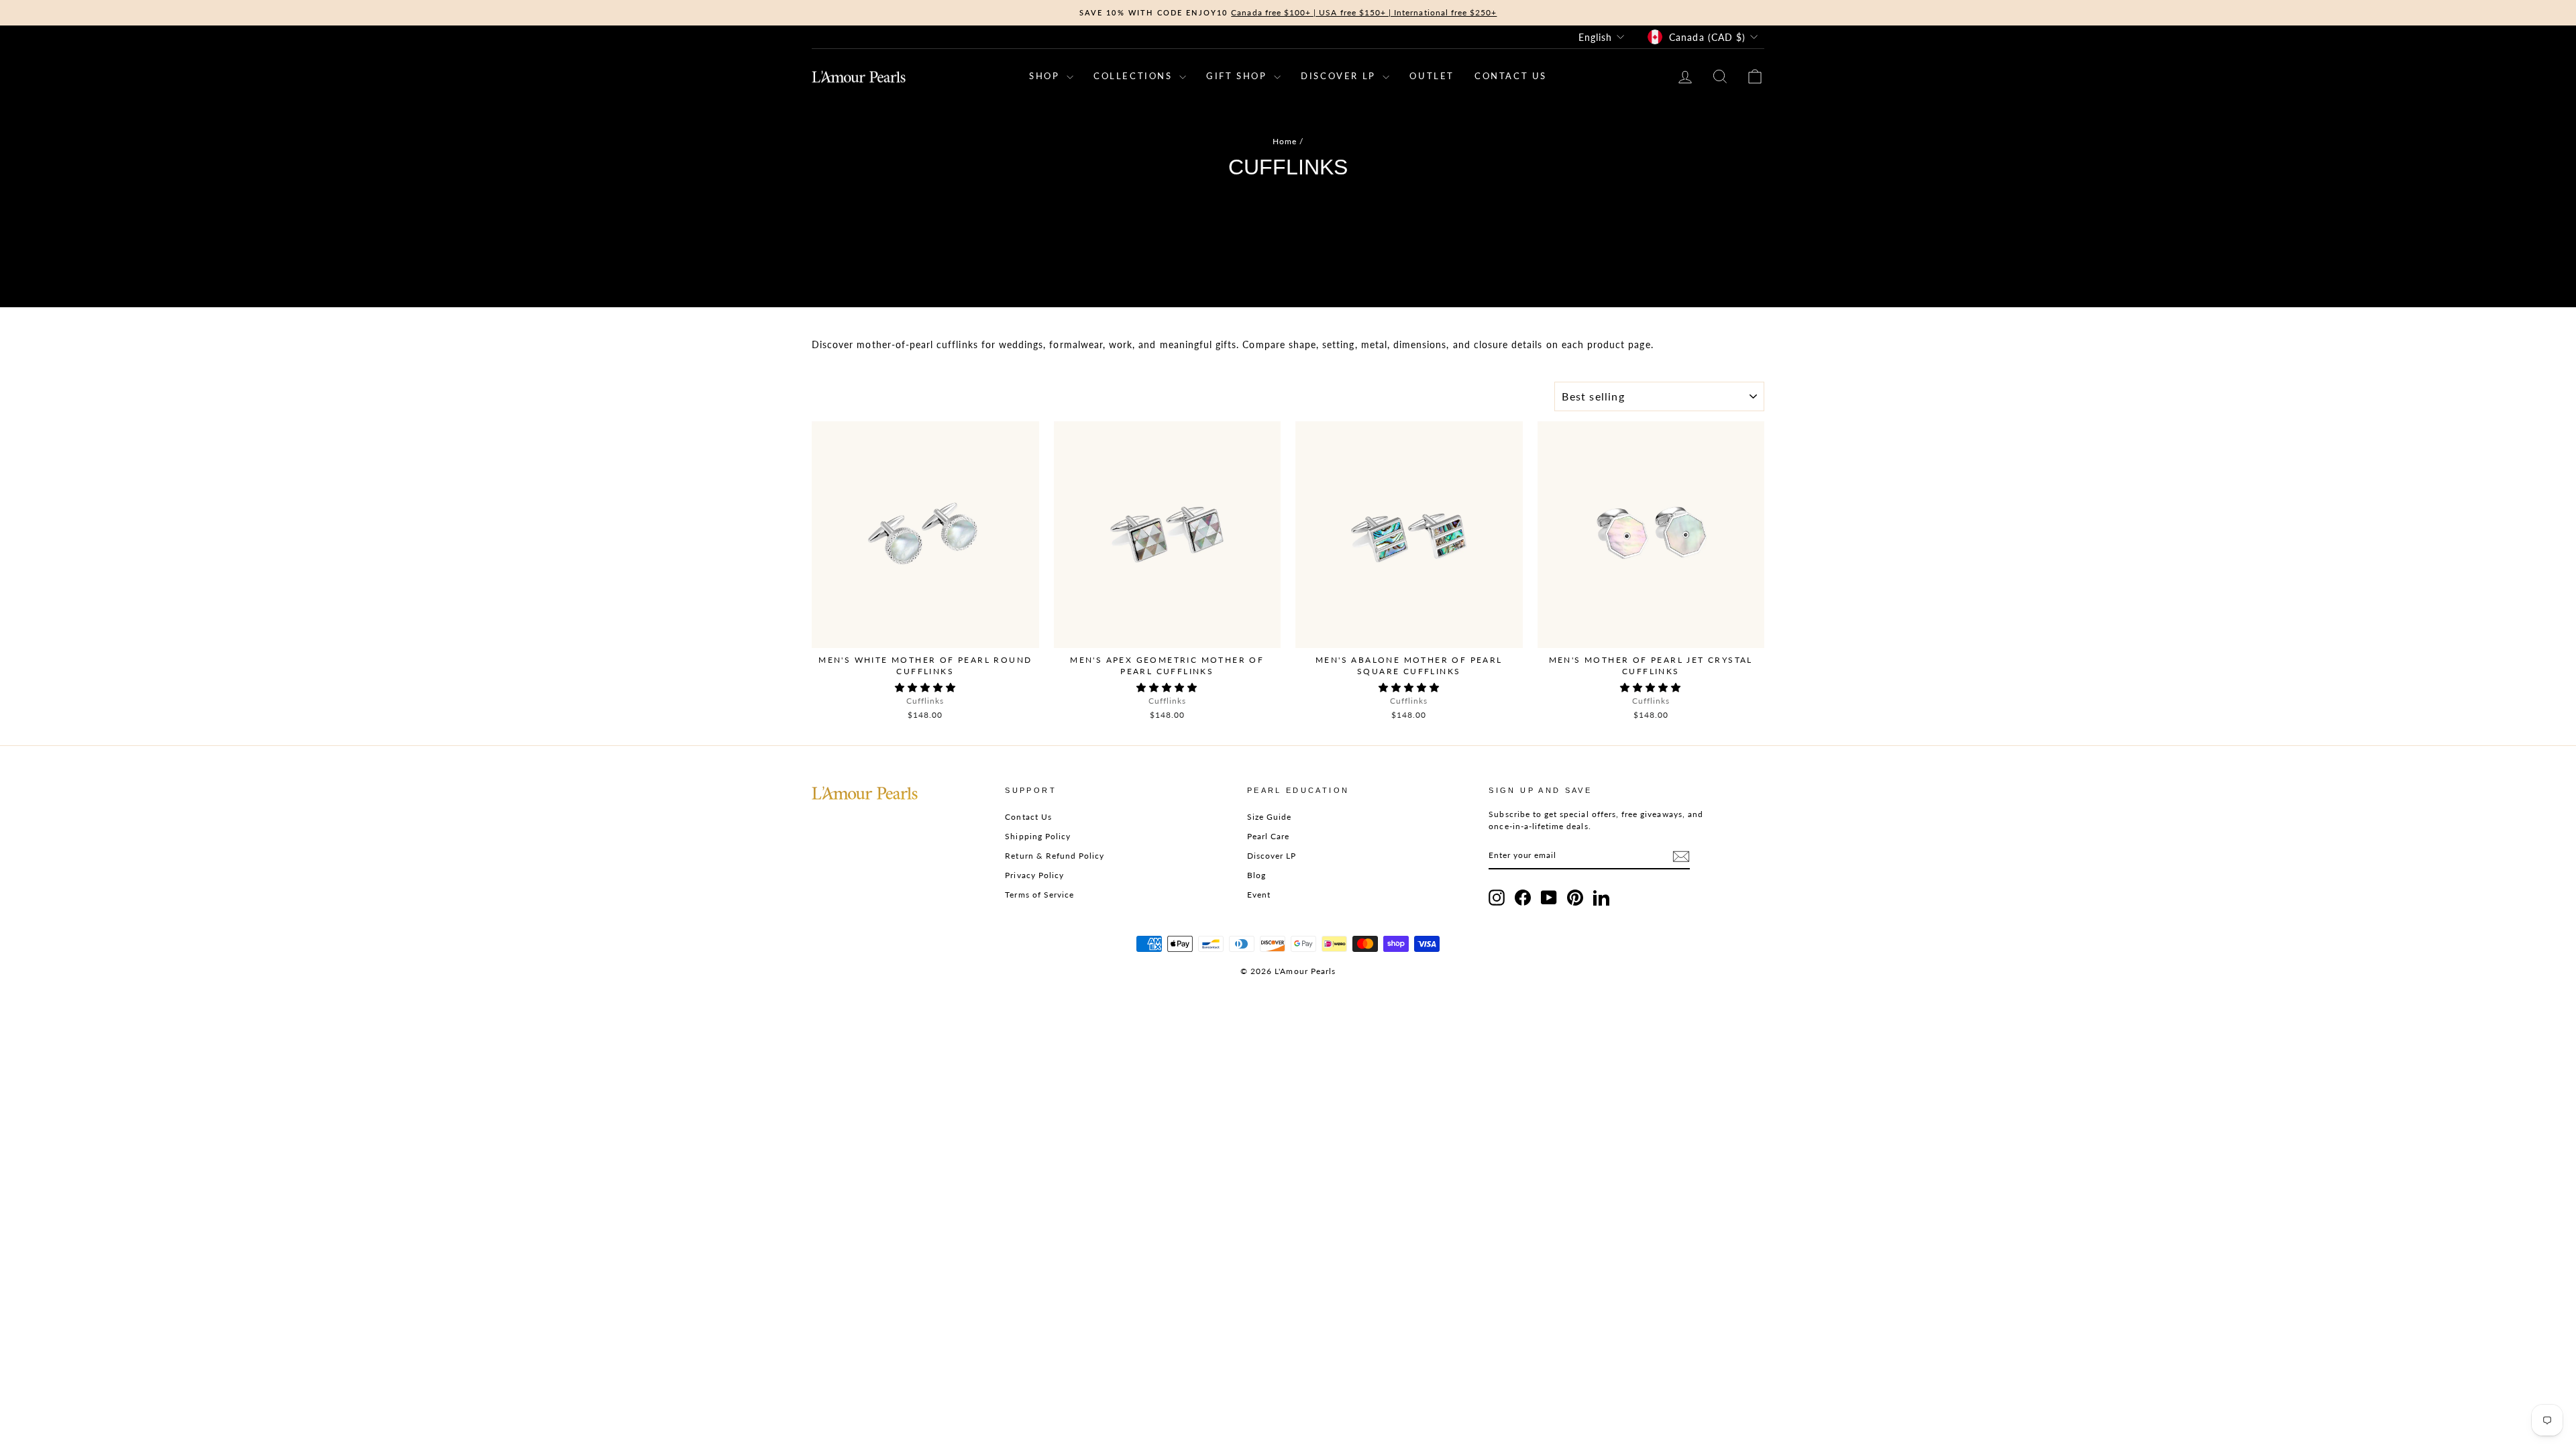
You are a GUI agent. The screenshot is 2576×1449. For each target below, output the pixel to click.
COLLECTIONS (1135, 76)
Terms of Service (1039, 895)
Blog (1256, 875)
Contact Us (1028, 817)
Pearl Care (1269, 836)
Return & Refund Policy (1055, 856)
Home (1285, 141)
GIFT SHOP (1238, 76)
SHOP (1046, 76)
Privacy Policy (1034, 875)
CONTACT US (1511, 76)
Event (1259, 895)
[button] (925, 687)
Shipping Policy (1038, 836)
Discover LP (1272, 856)
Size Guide (1270, 817)
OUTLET (1432, 76)
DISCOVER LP (1340, 76)
